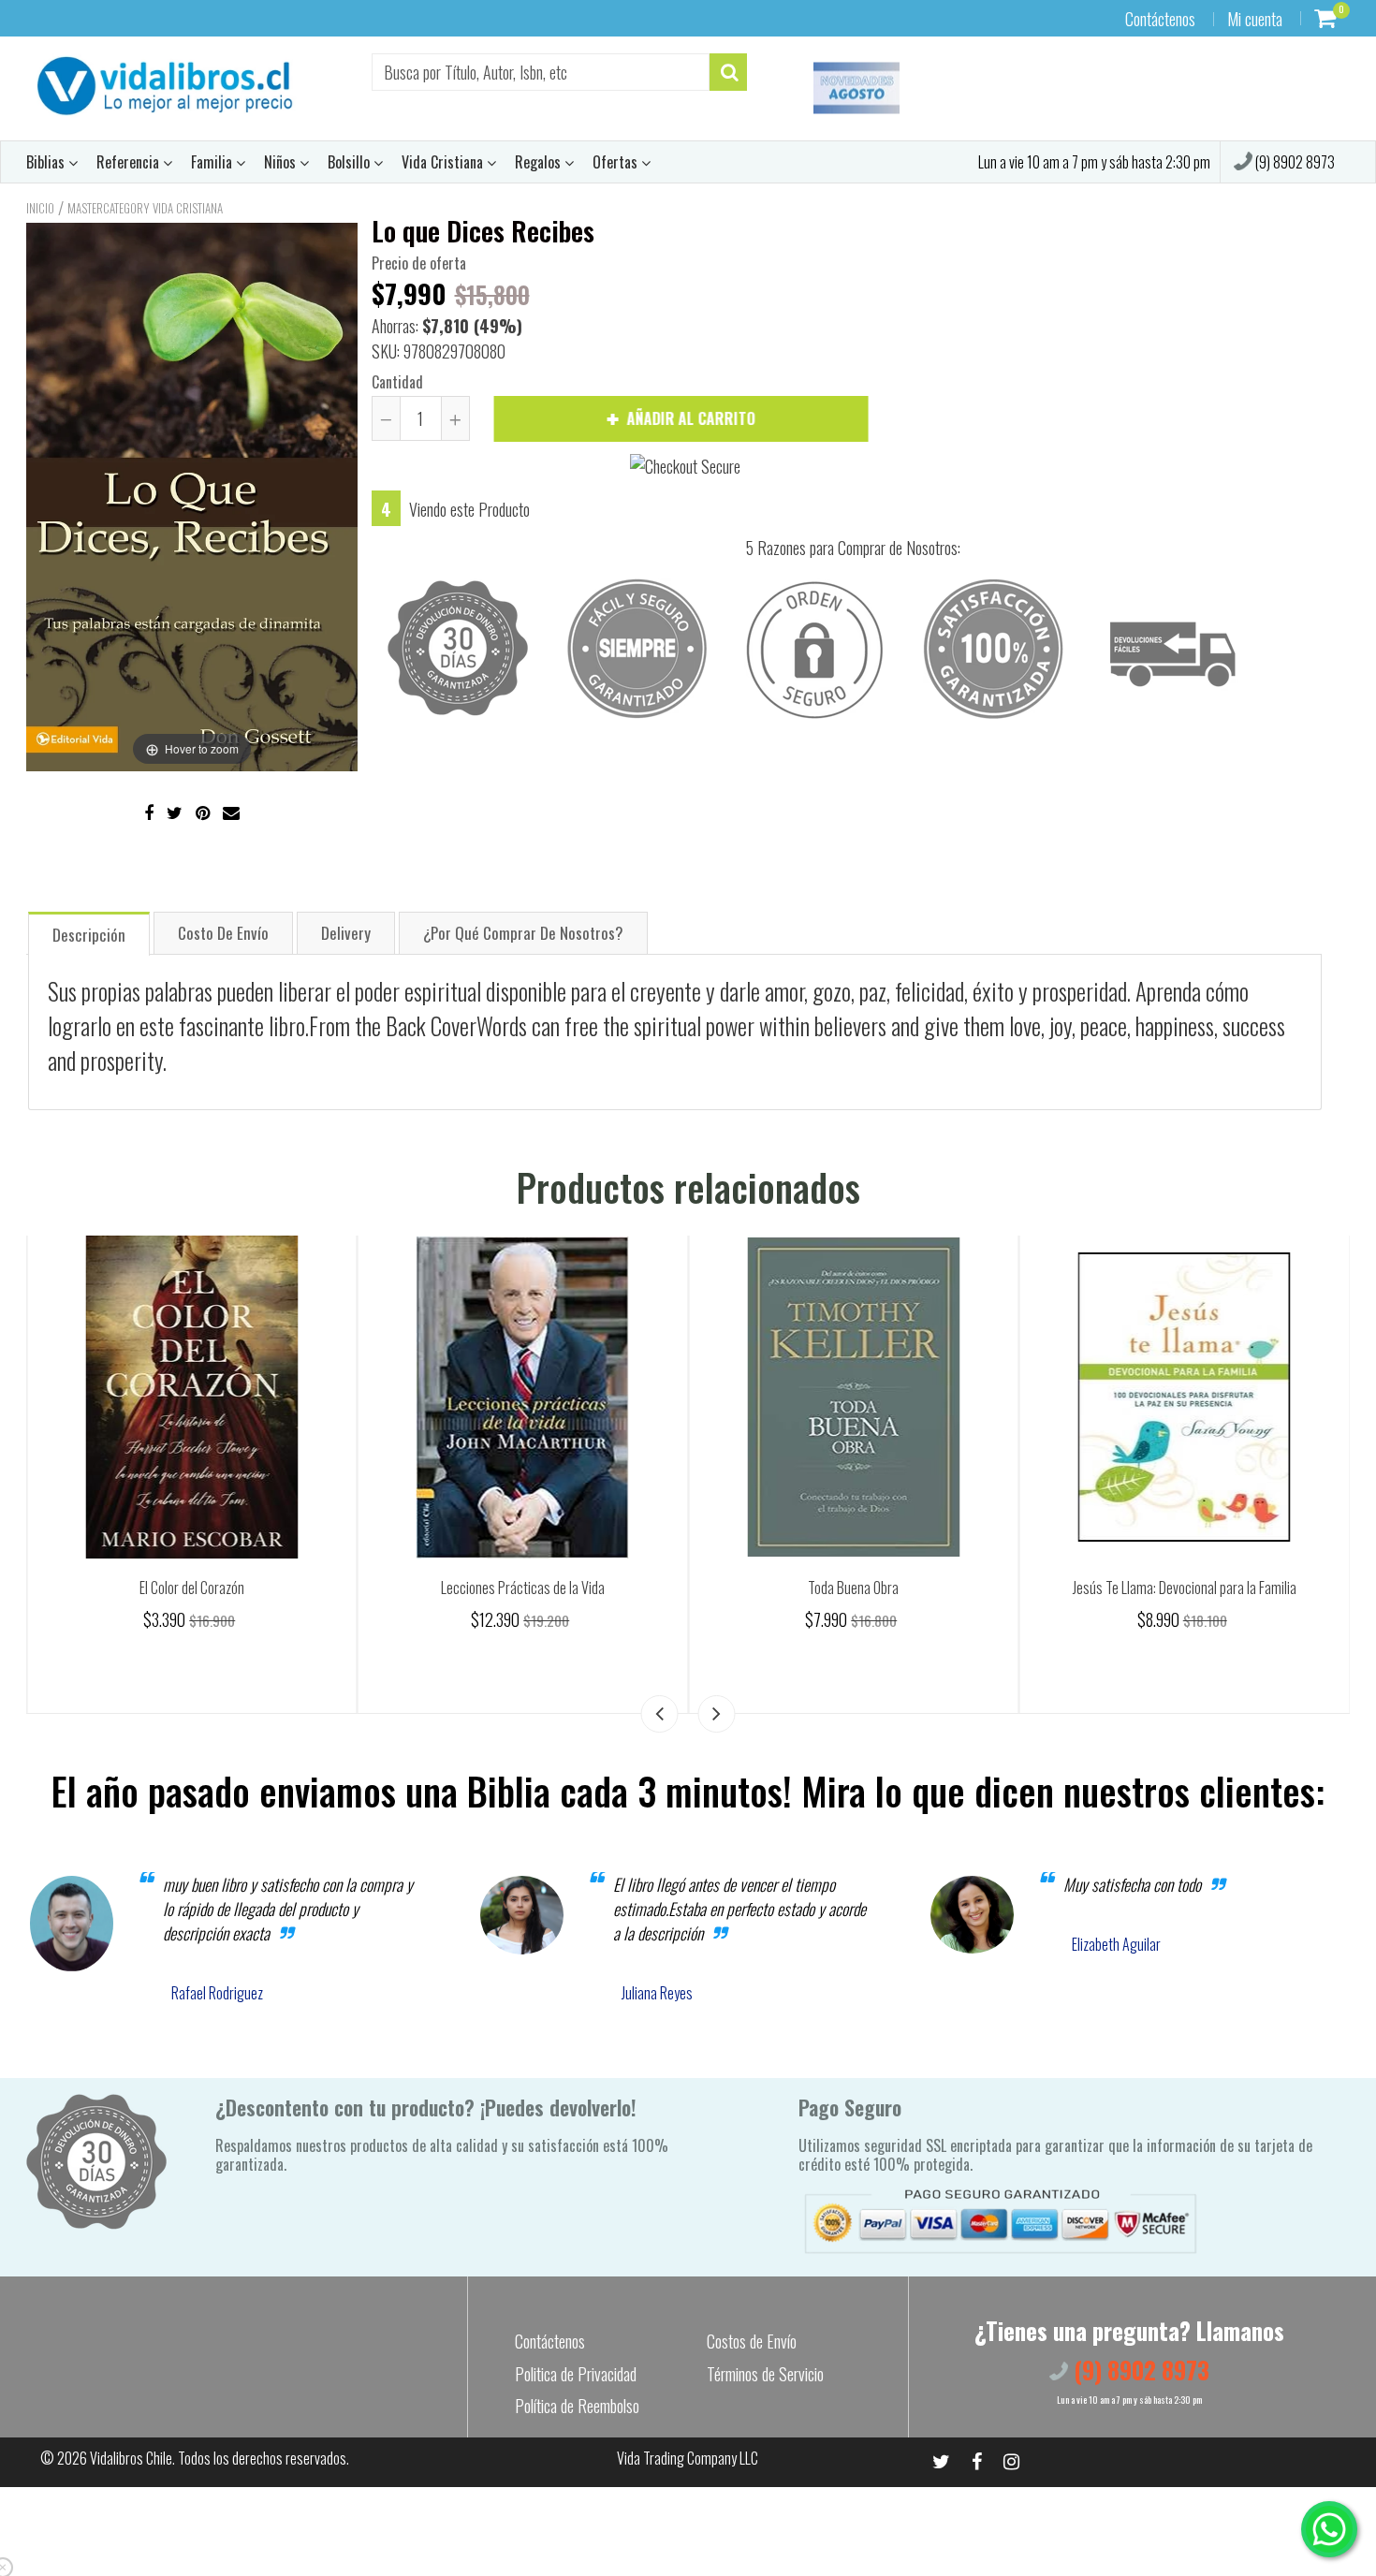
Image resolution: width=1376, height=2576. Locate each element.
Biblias (47, 162)
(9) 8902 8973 (1294, 162)
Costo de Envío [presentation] (223, 933)
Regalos (540, 162)
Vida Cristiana (444, 162)
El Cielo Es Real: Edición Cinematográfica (192, 1588)
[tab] (89, 933)
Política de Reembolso (577, 2406)
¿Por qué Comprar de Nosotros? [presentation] (523, 933)
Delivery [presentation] (346, 933)
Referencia (130, 162)
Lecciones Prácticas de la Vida (853, 1588)
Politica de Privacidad (576, 2374)
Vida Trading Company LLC (688, 2458)
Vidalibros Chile (131, 2458)
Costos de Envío (752, 2341)
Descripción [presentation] (89, 935)
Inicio (40, 208)
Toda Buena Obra (1185, 1588)
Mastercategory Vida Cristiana (145, 208)
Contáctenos (1160, 19)
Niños (282, 162)
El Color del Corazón (522, 1588)
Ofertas (617, 162)
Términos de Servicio (765, 2374)
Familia (213, 162)
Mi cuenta (1255, 19)
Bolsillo (351, 162)
